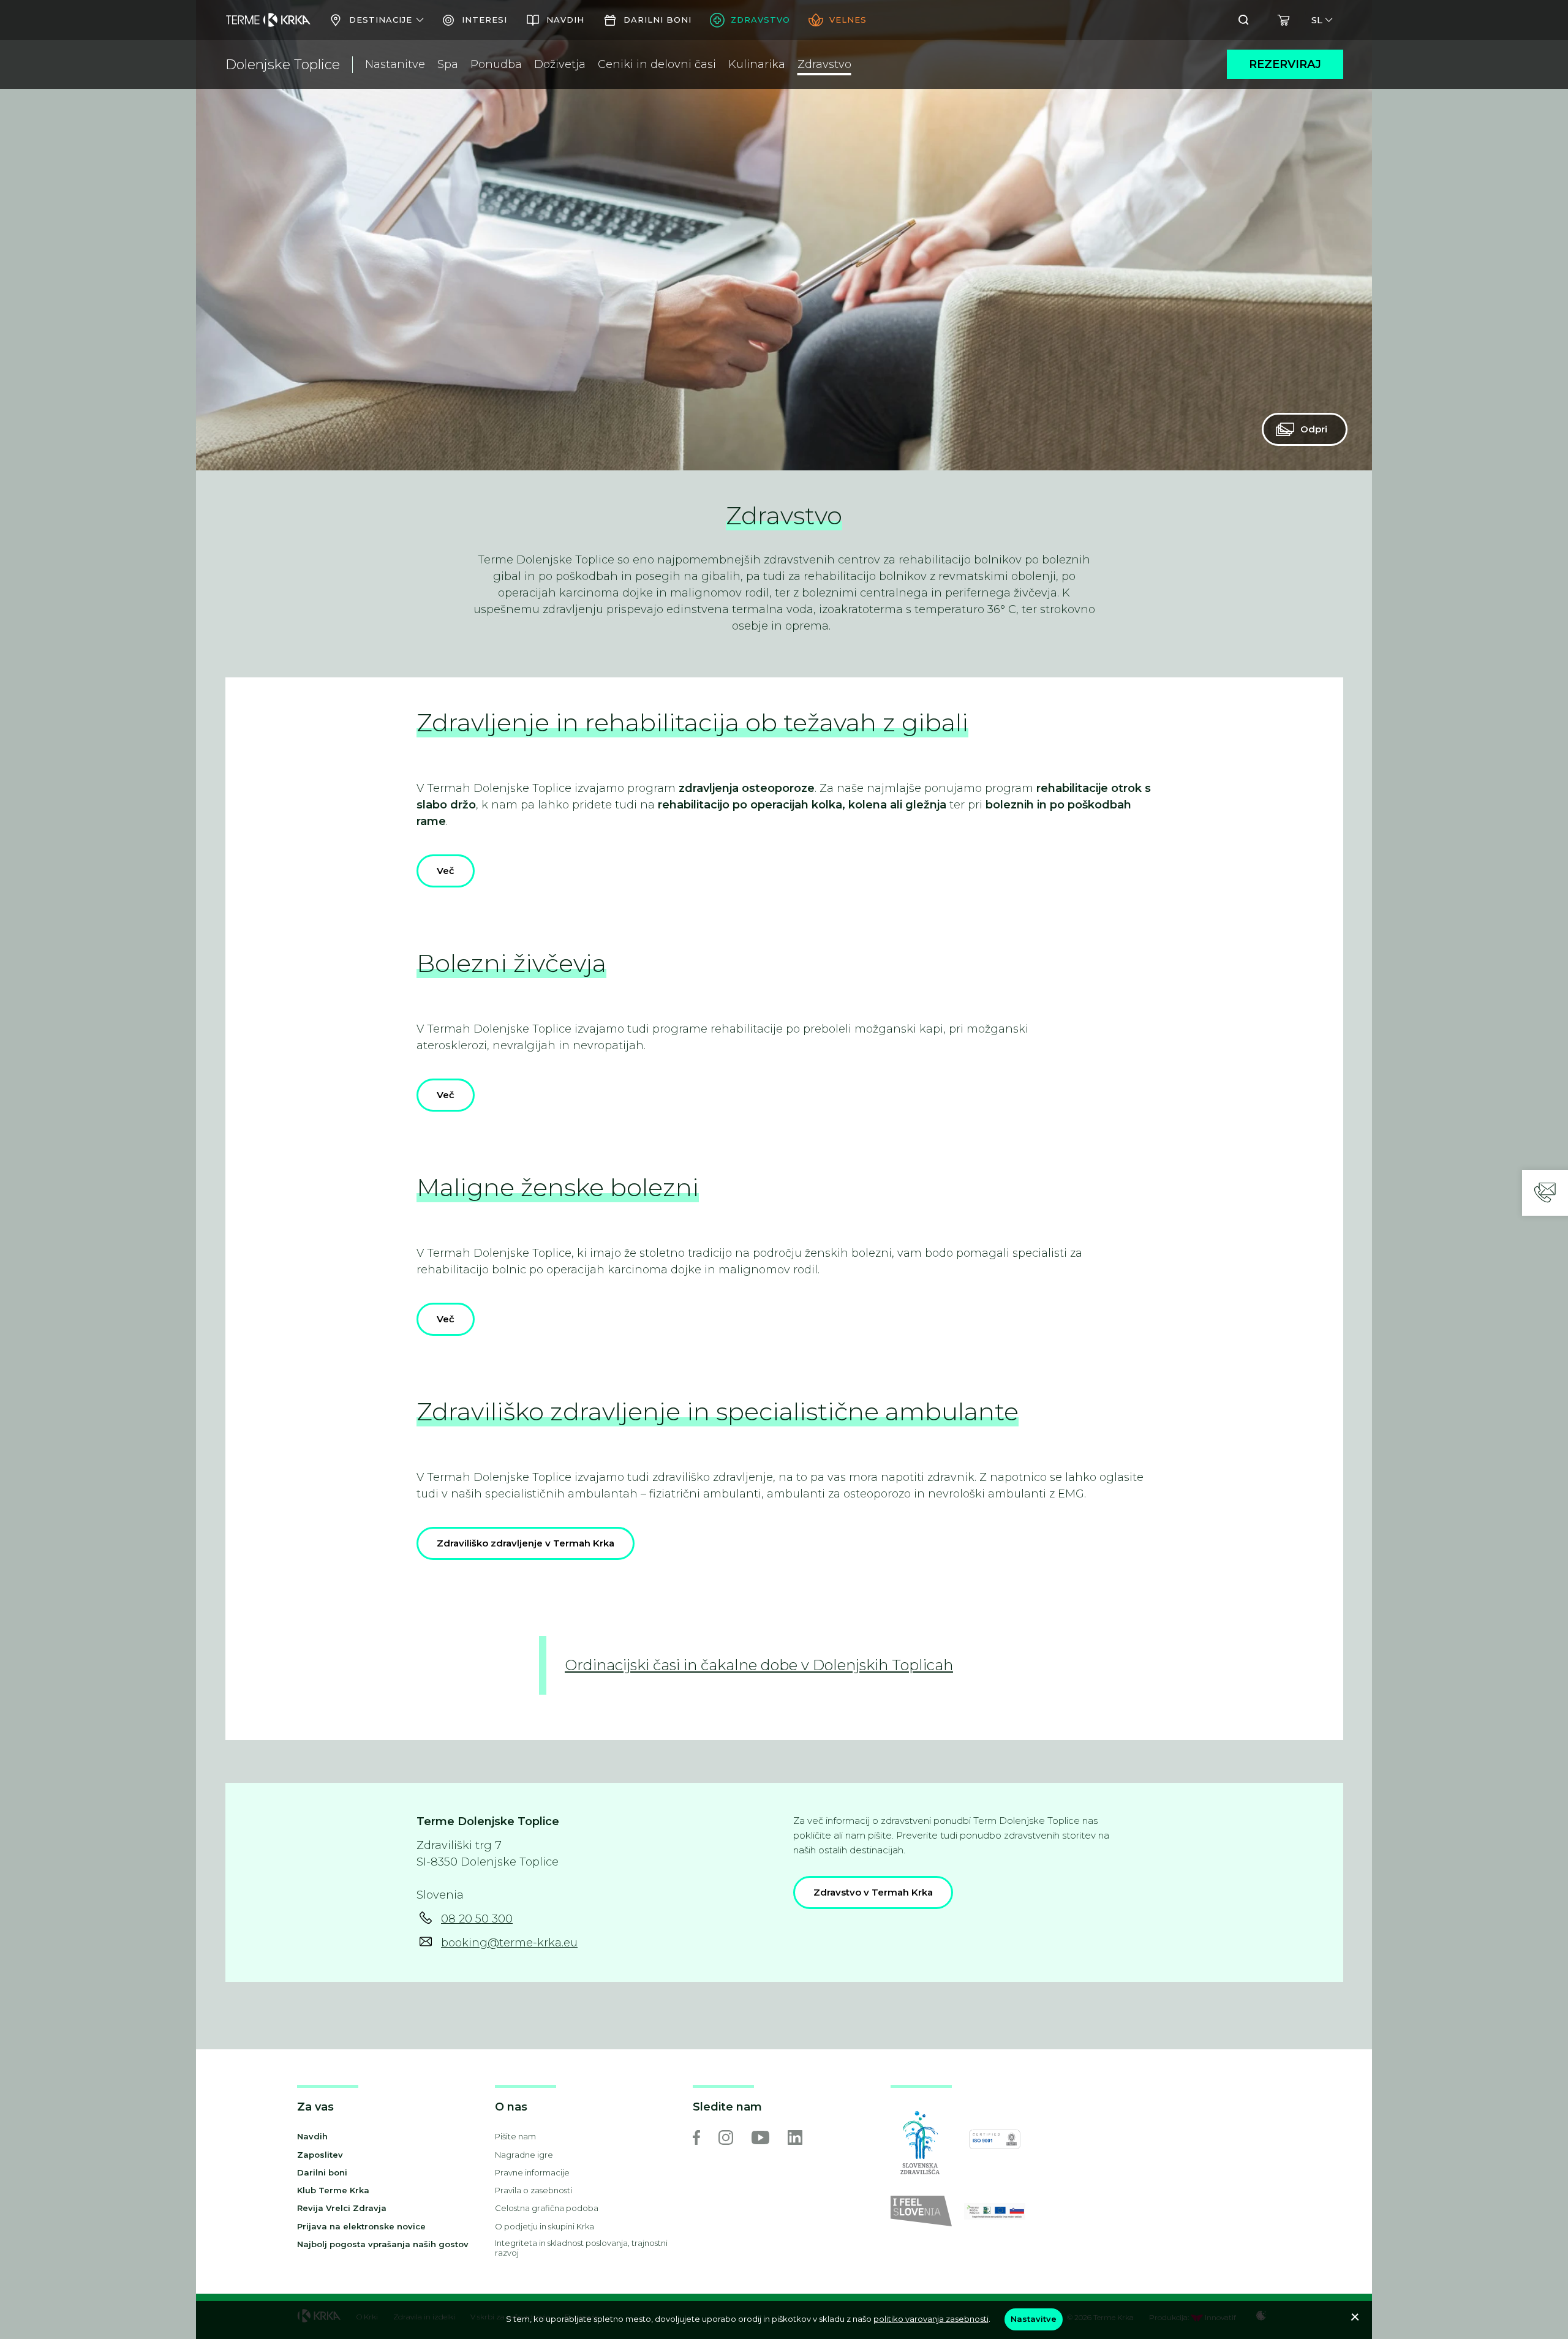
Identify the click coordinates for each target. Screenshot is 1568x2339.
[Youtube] (760, 2137)
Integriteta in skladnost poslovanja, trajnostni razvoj (581, 2248)
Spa (448, 64)
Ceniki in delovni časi (657, 64)
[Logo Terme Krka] (268, 20)
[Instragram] (726, 2137)
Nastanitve (395, 64)
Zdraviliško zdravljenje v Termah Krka (526, 1543)
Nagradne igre (524, 2155)
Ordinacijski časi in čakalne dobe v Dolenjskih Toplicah (759, 1665)
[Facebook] (696, 2137)
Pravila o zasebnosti (533, 2190)
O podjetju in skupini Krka (545, 2226)
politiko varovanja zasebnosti (931, 2319)
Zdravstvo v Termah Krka (873, 1892)
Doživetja (560, 64)
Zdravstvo (824, 64)
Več (446, 871)
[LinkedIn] (795, 2137)
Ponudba (496, 64)
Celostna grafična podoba (547, 2208)
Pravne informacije (532, 2172)
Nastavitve (1034, 2319)
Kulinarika (757, 64)
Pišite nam (515, 2136)
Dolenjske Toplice (283, 65)
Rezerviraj (1285, 64)
